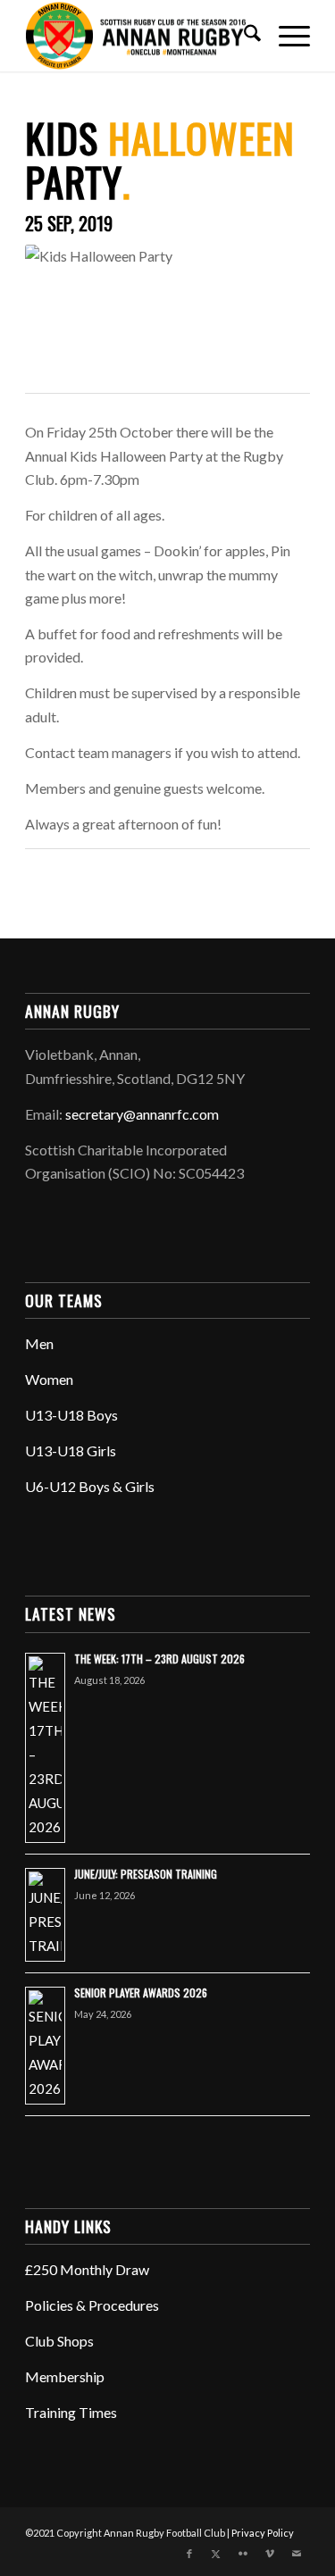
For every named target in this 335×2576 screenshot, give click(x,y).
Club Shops (59, 2341)
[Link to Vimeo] (270, 2554)
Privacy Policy (263, 2533)
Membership (65, 2376)
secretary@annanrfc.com (142, 1114)
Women (49, 1379)
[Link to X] (216, 2554)
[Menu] (285, 36)
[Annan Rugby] (139, 36)
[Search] (243, 36)
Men (39, 1343)
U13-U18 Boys (71, 1415)
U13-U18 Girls (71, 1451)
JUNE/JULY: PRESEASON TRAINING (146, 1874)
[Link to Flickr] (243, 2554)
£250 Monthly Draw (87, 2269)
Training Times (71, 2412)
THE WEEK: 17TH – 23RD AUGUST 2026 (159, 1659)
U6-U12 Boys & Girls (90, 1486)
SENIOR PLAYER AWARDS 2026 (141, 1992)
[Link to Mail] (297, 2554)
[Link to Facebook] (189, 2554)
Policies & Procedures (92, 2305)
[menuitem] (243, 36)
